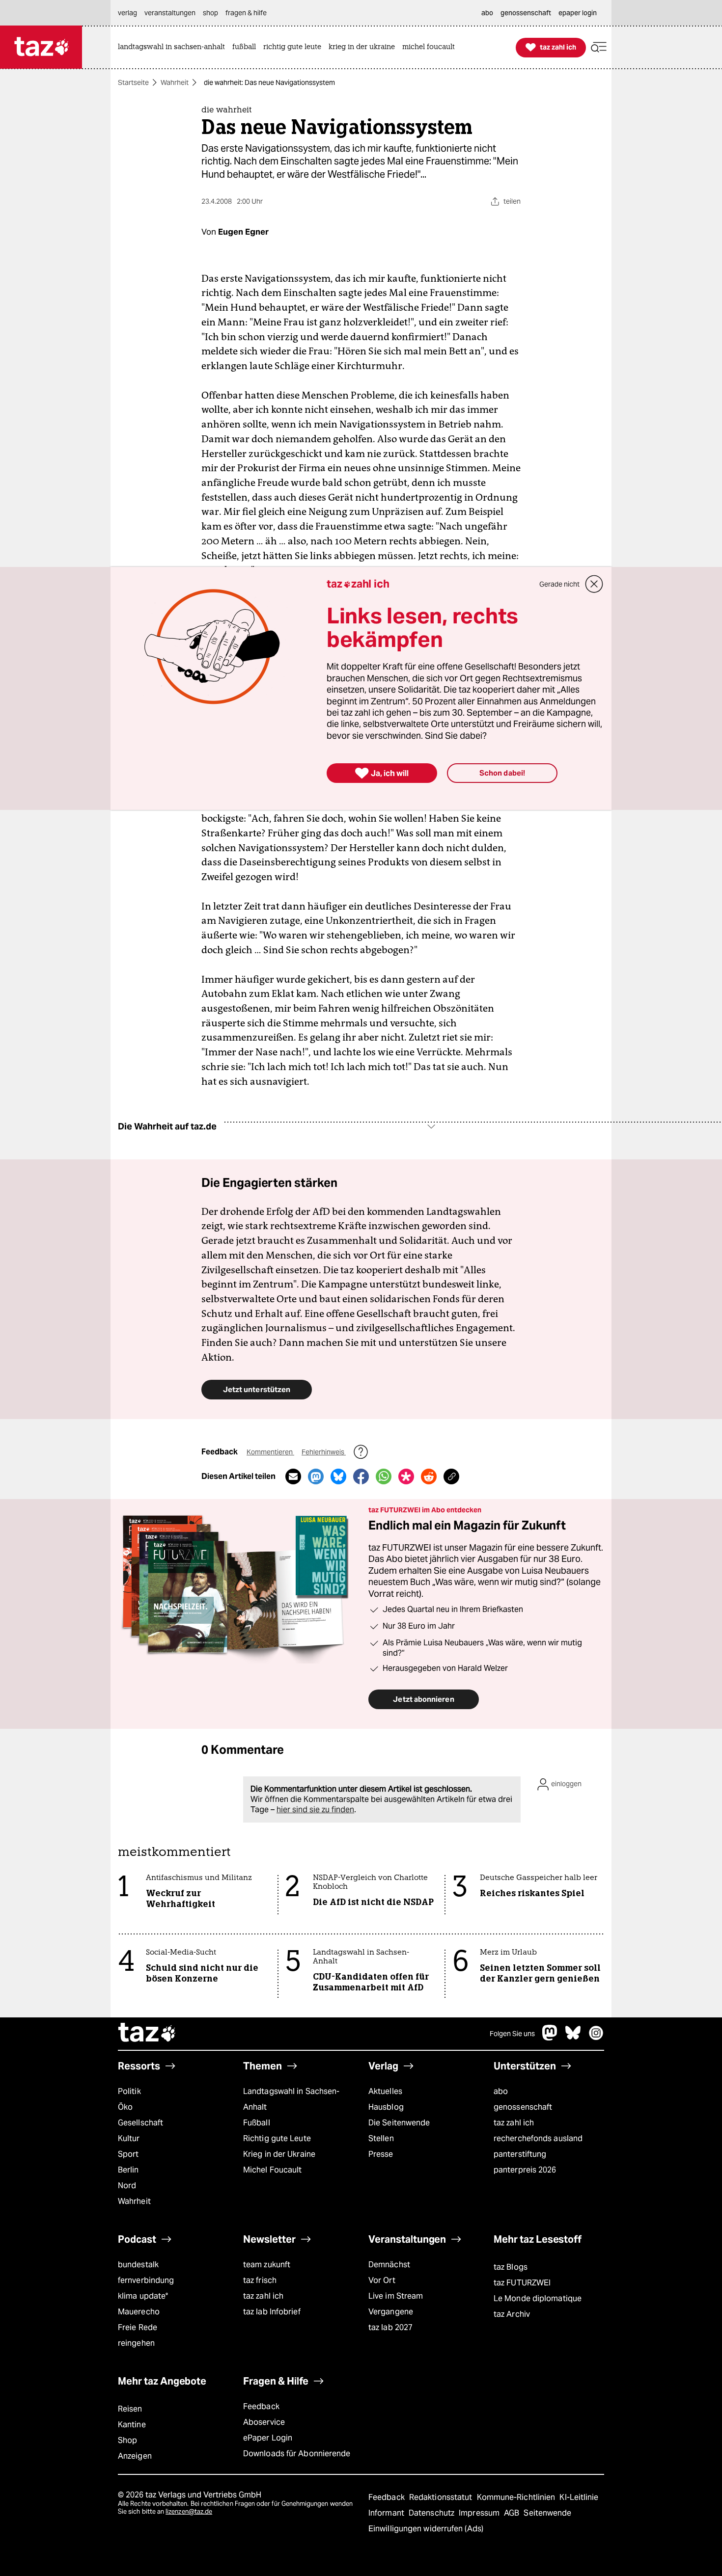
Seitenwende (547, 2513)
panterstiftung (520, 2154)
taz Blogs (511, 2267)
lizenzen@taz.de (189, 2511)
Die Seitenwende (399, 2123)
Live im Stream (396, 2296)
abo (501, 2091)
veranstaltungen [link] (170, 13)
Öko (125, 2107)
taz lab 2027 (390, 2327)
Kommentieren (270, 1452)
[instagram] (596, 2038)
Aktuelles (385, 2091)
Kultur (129, 2138)
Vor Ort (382, 2280)
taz (147, 2034)
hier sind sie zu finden (315, 1810)
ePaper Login (268, 2438)
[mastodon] (550, 2038)
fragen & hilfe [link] (246, 13)
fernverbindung (146, 2280)
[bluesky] (573, 2038)
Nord (127, 2186)
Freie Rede (138, 2327)
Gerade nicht (559, 584)
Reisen (130, 2409)
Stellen (381, 2138)
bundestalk (138, 2265)
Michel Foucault (272, 2170)
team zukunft (267, 2265)
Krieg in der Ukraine (279, 2154)
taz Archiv (512, 2314)
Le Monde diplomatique (538, 2298)
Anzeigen (135, 2456)
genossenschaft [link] (526, 13)
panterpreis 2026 (525, 2170)
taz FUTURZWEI (522, 2283)
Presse (381, 2154)
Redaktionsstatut (442, 2497)
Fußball (257, 2123)
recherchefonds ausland (538, 2138)
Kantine (132, 2425)
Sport (128, 2154)
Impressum (480, 2513)
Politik (129, 2091)
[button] (599, 47)
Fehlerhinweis (324, 1452)
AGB (513, 2513)
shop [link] (210, 13)
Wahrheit (175, 82)
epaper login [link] (578, 13)
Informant (387, 2513)
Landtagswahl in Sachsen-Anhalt (291, 2099)
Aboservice (264, 2422)
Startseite (133, 82)
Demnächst (389, 2265)
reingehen (136, 2343)
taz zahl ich (514, 2123)
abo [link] (487, 13)
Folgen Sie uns (512, 2034)
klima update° (143, 2296)
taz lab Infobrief (272, 2312)
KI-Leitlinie (579, 2497)
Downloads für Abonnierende (297, 2454)
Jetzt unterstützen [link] (257, 1389)
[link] (174, 47)
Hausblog (386, 2107)
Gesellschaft (140, 2123)
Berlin (128, 2170)
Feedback (261, 2406)
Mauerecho (139, 2312)
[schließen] (594, 584)
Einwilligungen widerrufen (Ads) (426, 2529)
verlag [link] (127, 13)
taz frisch (260, 2280)
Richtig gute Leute (277, 2138)
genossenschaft (523, 2107)
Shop (127, 2440)
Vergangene (391, 2312)
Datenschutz (432, 2513)
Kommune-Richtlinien (517, 2497)
